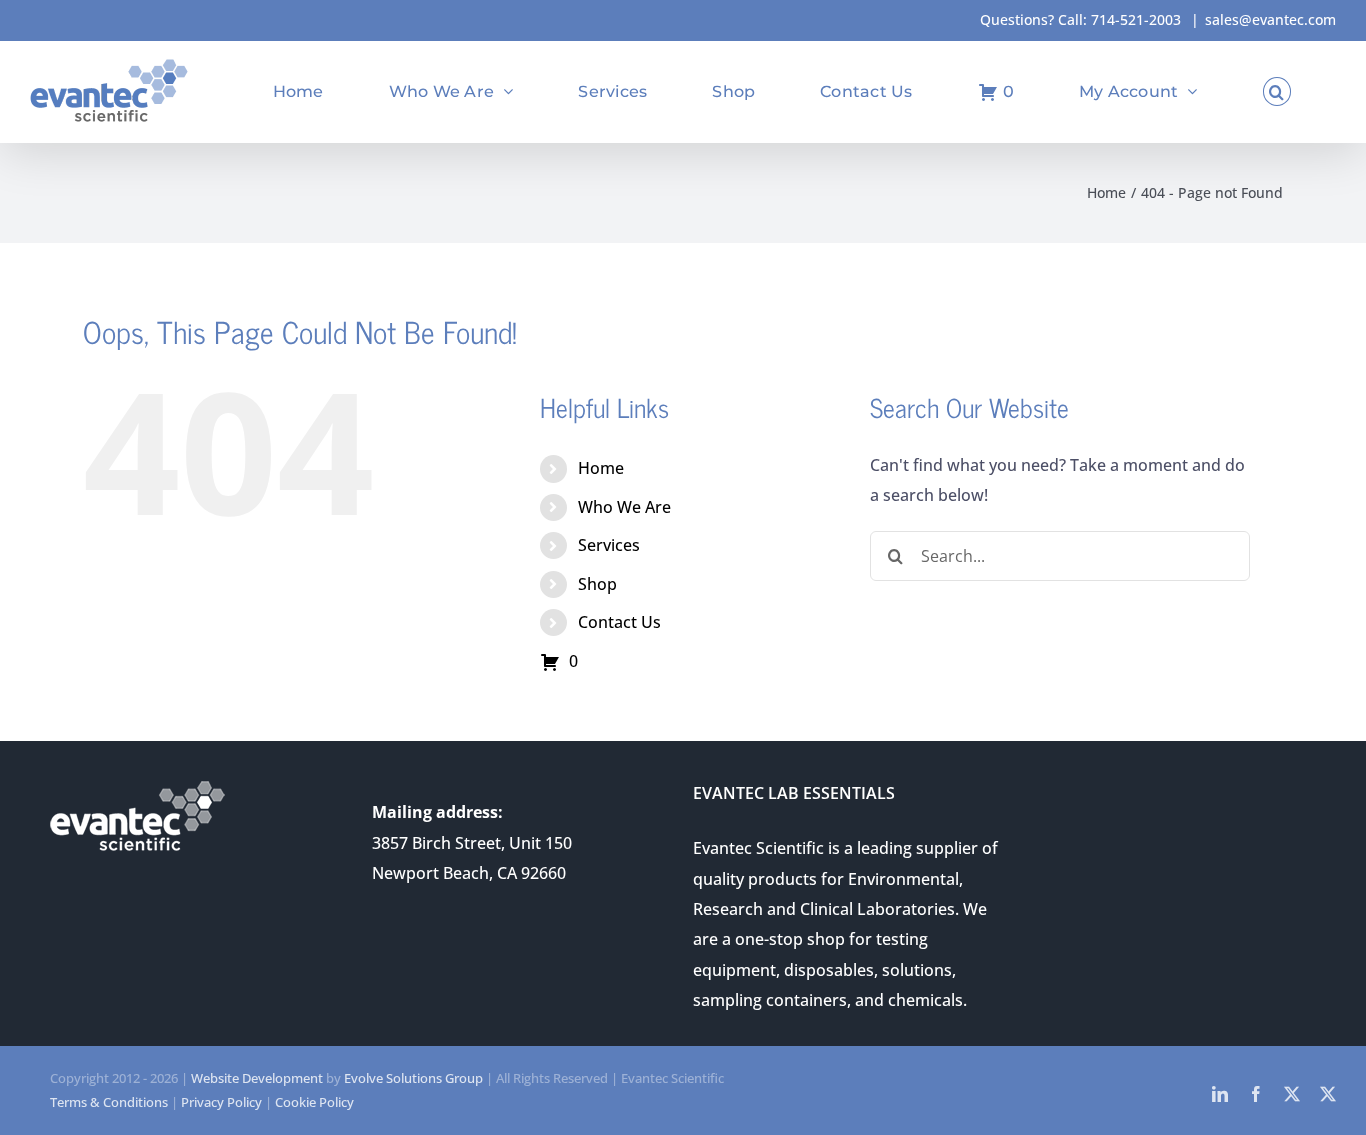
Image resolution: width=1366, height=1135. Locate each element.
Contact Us (619, 622)
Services (609, 545)
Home (601, 468)
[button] (1277, 91)
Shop (597, 584)
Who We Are (624, 507)
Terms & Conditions (109, 1102)
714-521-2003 (1136, 19)
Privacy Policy (221, 1102)
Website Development (257, 1078)
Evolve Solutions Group (413, 1078)
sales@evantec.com (1270, 19)
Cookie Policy (314, 1102)
